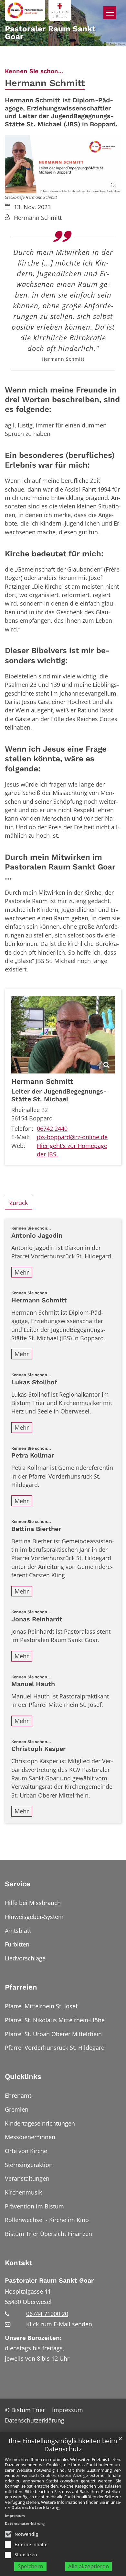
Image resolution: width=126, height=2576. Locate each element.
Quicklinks (23, 2077)
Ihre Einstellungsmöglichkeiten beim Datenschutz (63, 2445)
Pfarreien (21, 1987)
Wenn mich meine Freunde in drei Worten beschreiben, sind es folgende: (62, 400)
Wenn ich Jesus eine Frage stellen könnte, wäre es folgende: (56, 759)
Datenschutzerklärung (35, 2507)
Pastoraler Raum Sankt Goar (49, 2281)
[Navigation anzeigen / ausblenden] (110, 13)
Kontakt (19, 2263)
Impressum (15, 2516)
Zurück (19, 1203)
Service (18, 1884)
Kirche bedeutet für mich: (54, 554)
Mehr (22, 1272)
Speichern (30, 2566)
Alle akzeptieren (89, 2566)
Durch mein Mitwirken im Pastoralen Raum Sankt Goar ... (60, 867)
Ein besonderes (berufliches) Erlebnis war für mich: (60, 460)
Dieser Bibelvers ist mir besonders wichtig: (57, 655)
